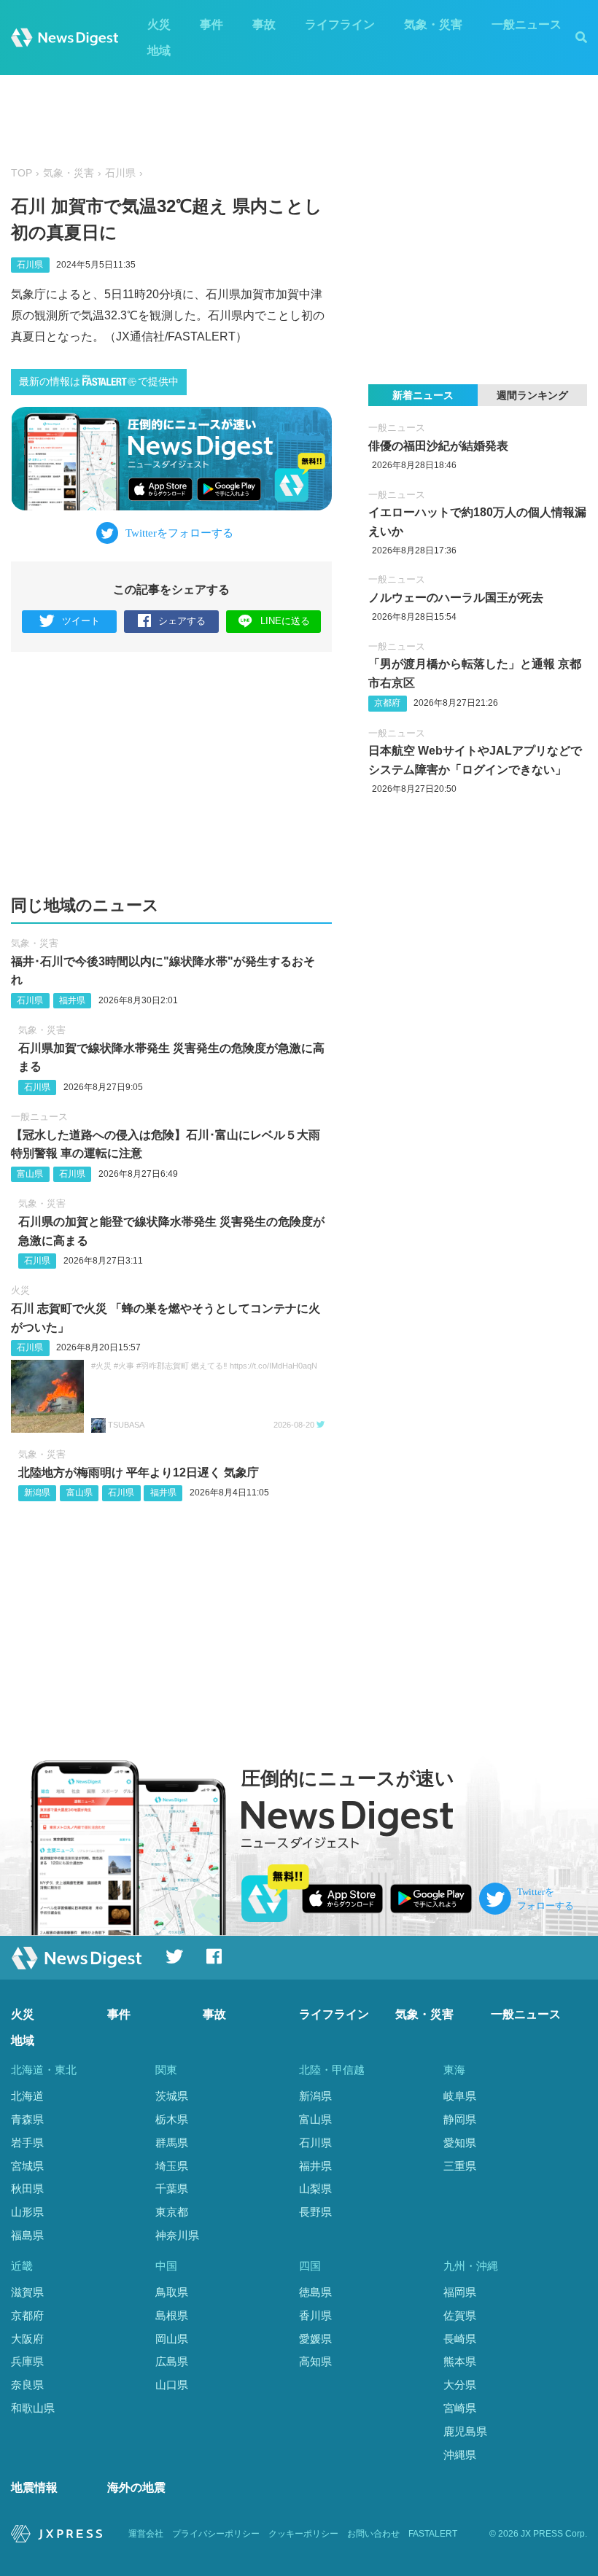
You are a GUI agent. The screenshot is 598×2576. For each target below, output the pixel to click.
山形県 (27, 2212)
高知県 (315, 2361)
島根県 (172, 2315)
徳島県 (315, 2292)
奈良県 (27, 2385)
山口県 (172, 2385)
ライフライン (340, 24)
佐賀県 (460, 2315)
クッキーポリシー (303, 2534)
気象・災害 (433, 24)
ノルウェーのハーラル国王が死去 (456, 598)
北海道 (27, 2096)
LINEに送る (285, 621)
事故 (264, 24)
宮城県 (27, 2166)
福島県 (27, 2235)
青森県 (27, 2119)
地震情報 (34, 2487)
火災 (159, 24)
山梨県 (315, 2188)
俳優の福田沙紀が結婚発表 (438, 446)
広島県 (172, 2361)
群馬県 (172, 2143)
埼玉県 (172, 2166)
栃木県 (172, 2119)
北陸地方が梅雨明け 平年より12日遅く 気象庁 (139, 1472)
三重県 (460, 2166)
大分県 (460, 2385)
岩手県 (27, 2143)
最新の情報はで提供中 (99, 382)
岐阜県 (460, 2096)
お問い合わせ (373, 2534)
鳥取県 (172, 2292)
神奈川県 (177, 2235)
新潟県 (37, 1493)
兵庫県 (27, 2361)
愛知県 (460, 2143)
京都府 (387, 703)
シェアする (182, 621)
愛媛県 (315, 2339)
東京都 (172, 2212)
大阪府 (27, 2339)
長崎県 (460, 2339)
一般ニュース (527, 24)
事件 (211, 24)
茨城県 (172, 2096)
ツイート (81, 621)
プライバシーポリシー (216, 2534)
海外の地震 (136, 2487)
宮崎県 (460, 2408)
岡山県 (172, 2339)
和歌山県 (33, 2408)
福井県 (72, 1000)
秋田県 (27, 2188)
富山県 (30, 1174)
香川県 (315, 2315)
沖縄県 (460, 2455)
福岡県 (460, 2292)
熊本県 (460, 2361)
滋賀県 (27, 2292)
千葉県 (172, 2188)
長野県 (315, 2212)
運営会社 (146, 2534)
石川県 (120, 173)
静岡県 (460, 2119)
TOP (22, 173)
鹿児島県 (465, 2431)
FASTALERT (433, 2534)
